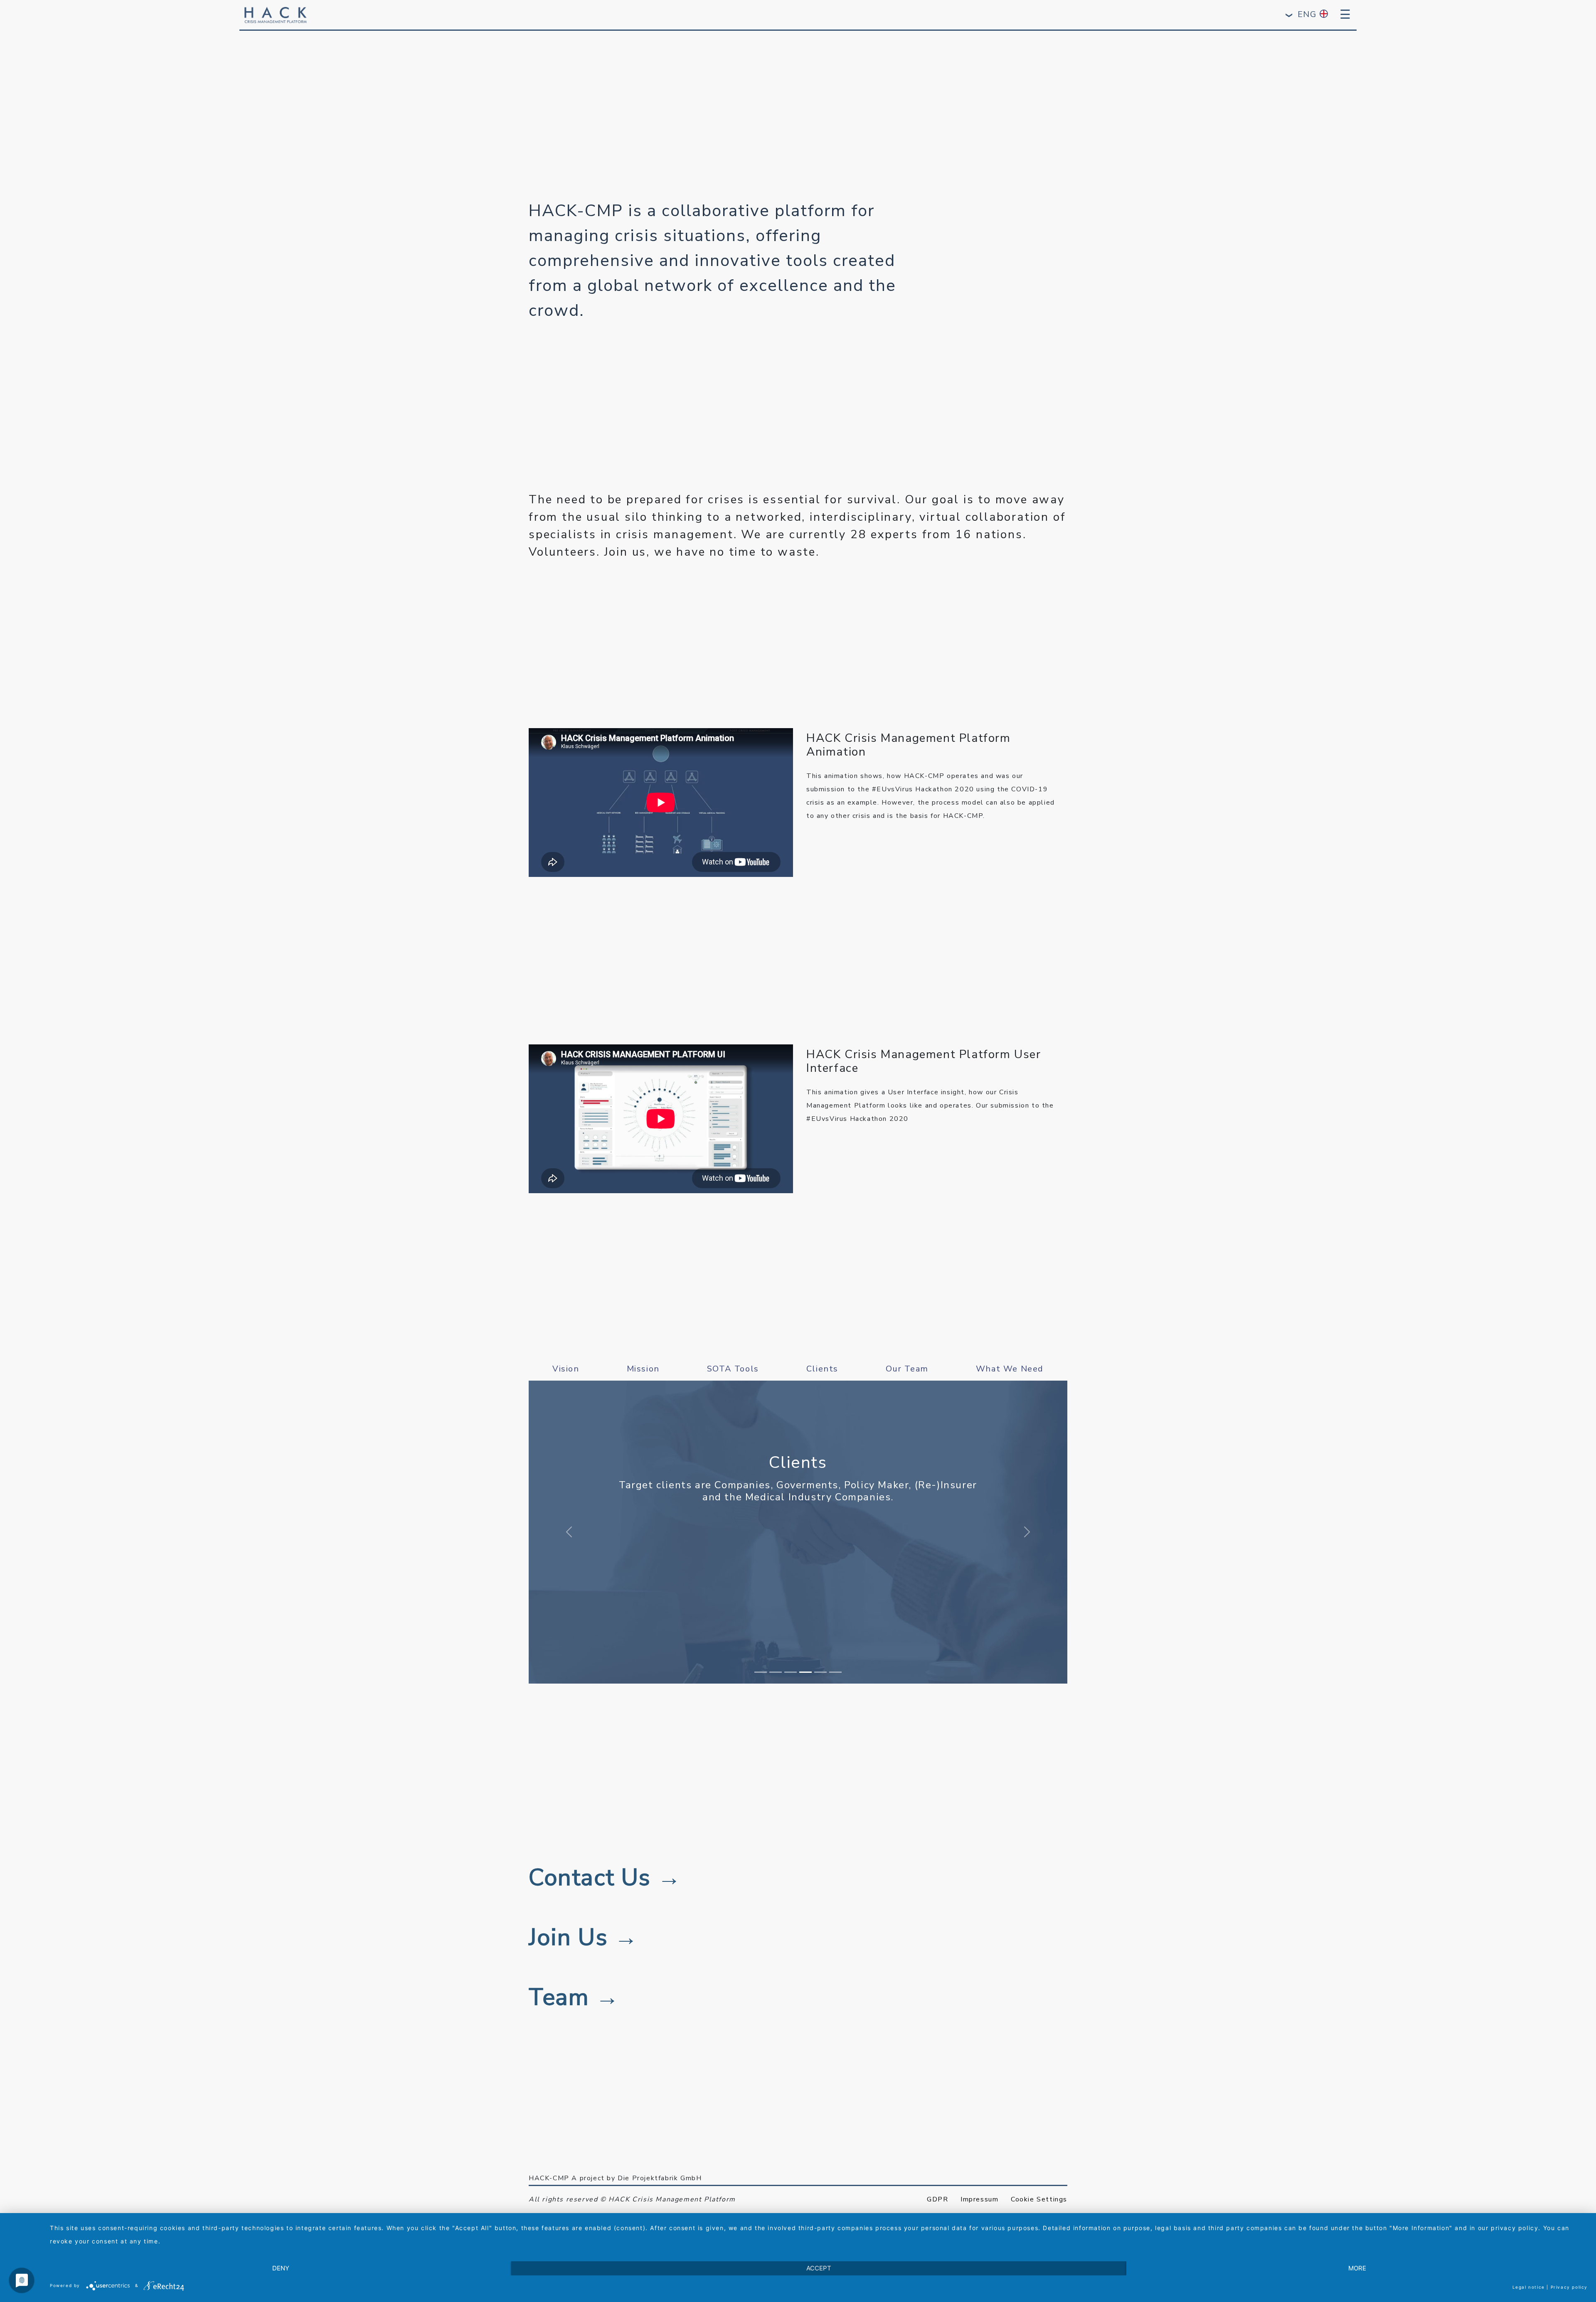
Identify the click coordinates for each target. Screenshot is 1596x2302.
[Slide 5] (820, 1672)
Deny (281, 2268)
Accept (819, 2268)
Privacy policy (1569, 2287)
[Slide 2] (776, 1672)
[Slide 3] (791, 1672)
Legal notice (1529, 2287)
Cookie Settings (1039, 2199)
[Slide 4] (805, 1672)
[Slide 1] (761, 1672)
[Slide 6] (835, 1672)
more (1357, 2268)
